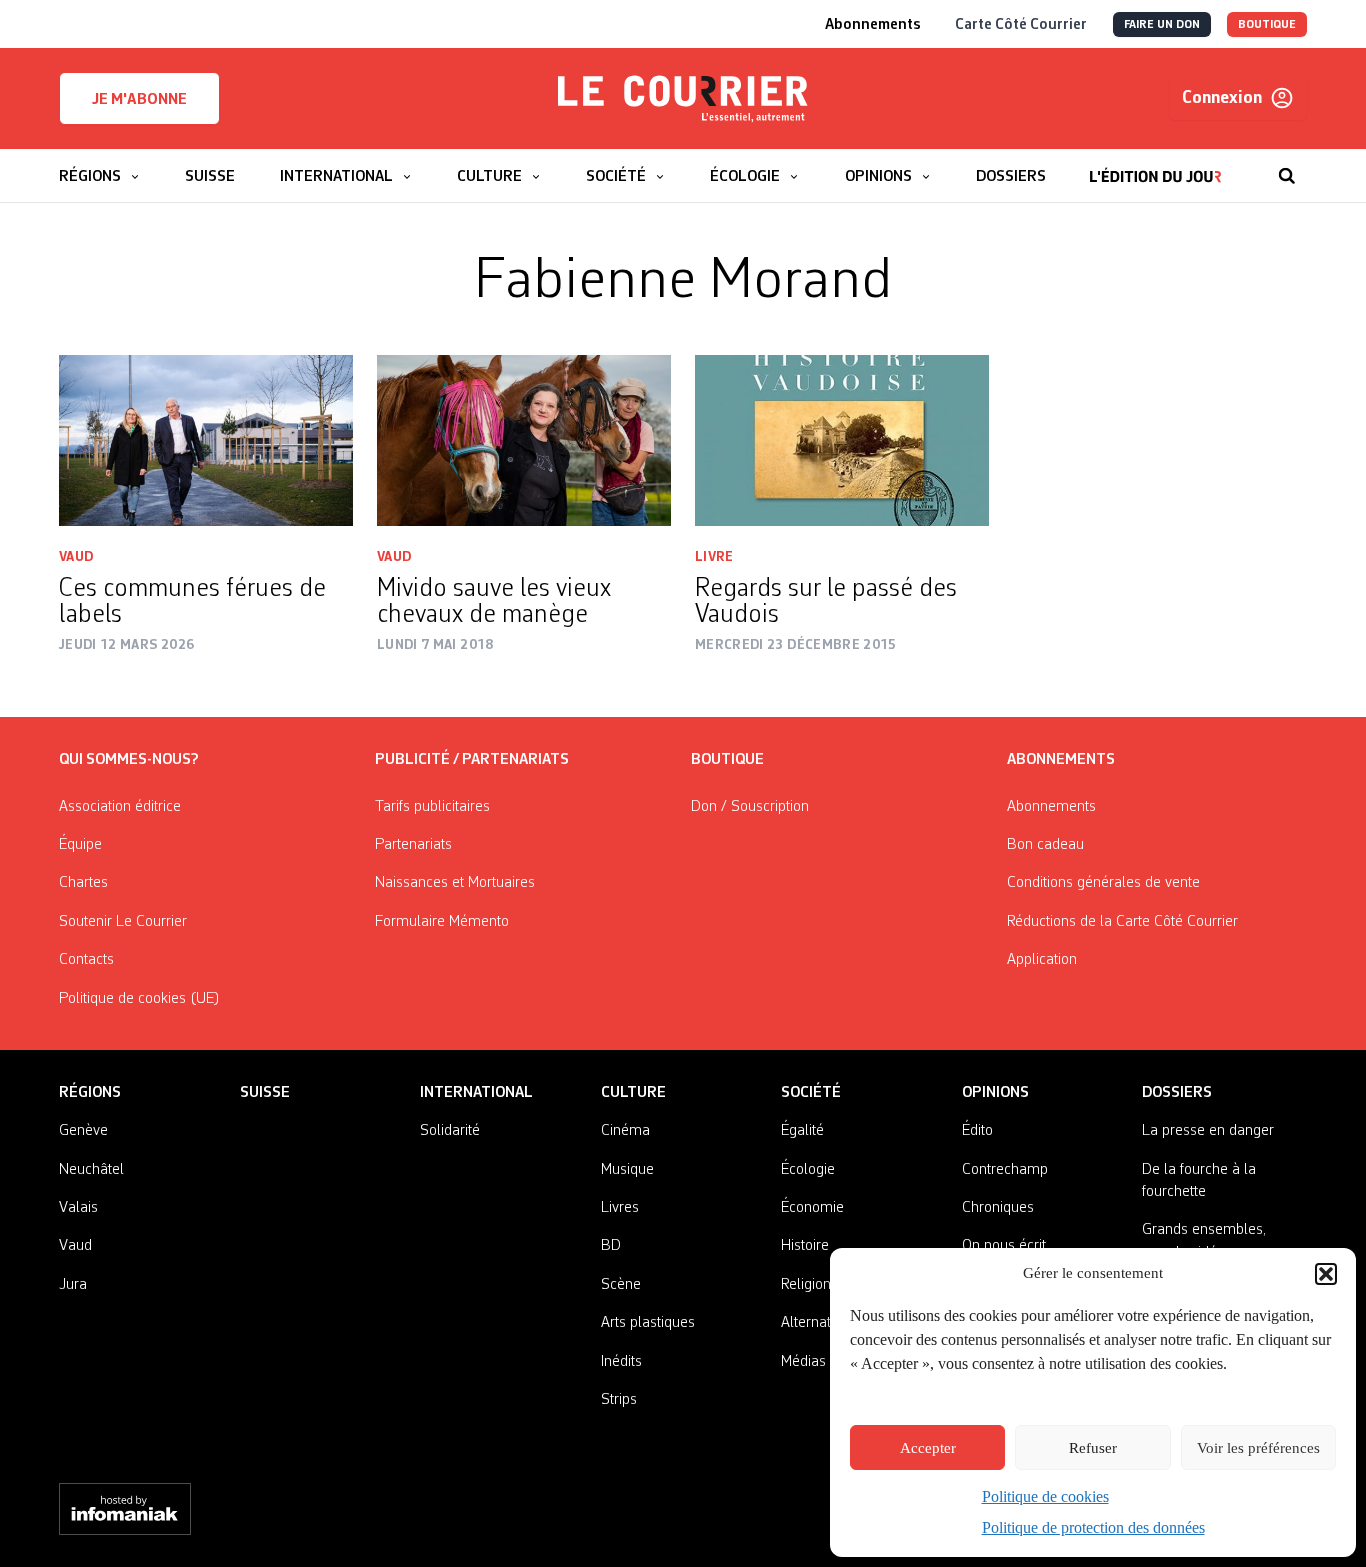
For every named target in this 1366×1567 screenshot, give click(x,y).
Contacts (86, 960)
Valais (78, 1208)
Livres (620, 1208)
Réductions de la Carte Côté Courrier (1122, 922)
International (476, 1093)
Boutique (727, 760)
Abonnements (1051, 807)
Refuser (1093, 1448)
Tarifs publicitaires (432, 807)
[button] (1326, 1274)
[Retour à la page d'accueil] (683, 99)
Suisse (265, 1093)
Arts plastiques (648, 1323)
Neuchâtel (91, 1170)
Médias (803, 1362)
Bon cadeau (1045, 845)
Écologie (808, 1170)
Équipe (80, 845)
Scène (621, 1285)
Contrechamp (1005, 1170)
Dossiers (1177, 1093)
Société (811, 1093)
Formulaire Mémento (442, 922)
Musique (627, 1170)
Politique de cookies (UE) (139, 999)
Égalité (802, 1131)
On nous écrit (1004, 1246)
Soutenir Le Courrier (123, 922)
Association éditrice (120, 807)
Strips (619, 1400)
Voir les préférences (1258, 1448)
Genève (83, 1131)
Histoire (805, 1246)
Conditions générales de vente (1103, 883)
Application (1042, 960)
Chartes (83, 883)
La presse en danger (1208, 1131)
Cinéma (625, 1131)
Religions (809, 1285)
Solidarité (450, 1131)
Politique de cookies (1045, 1496)
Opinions (995, 1093)
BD (611, 1246)
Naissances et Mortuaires (455, 883)
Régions (90, 1093)
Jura (73, 1285)
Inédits (621, 1362)
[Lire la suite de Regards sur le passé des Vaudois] (842, 441)
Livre (714, 557)
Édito (977, 1131)
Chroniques (998, 1208)
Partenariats (413, 845)
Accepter (928, 1448)
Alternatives (818, 1323)
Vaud (76, 557)
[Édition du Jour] (1155, 166)
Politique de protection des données (1093, 1527)
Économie (812, 1208)
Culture (633, 1093)
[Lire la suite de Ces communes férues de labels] (206, 441)
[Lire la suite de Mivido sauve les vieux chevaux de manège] (524, 441)
